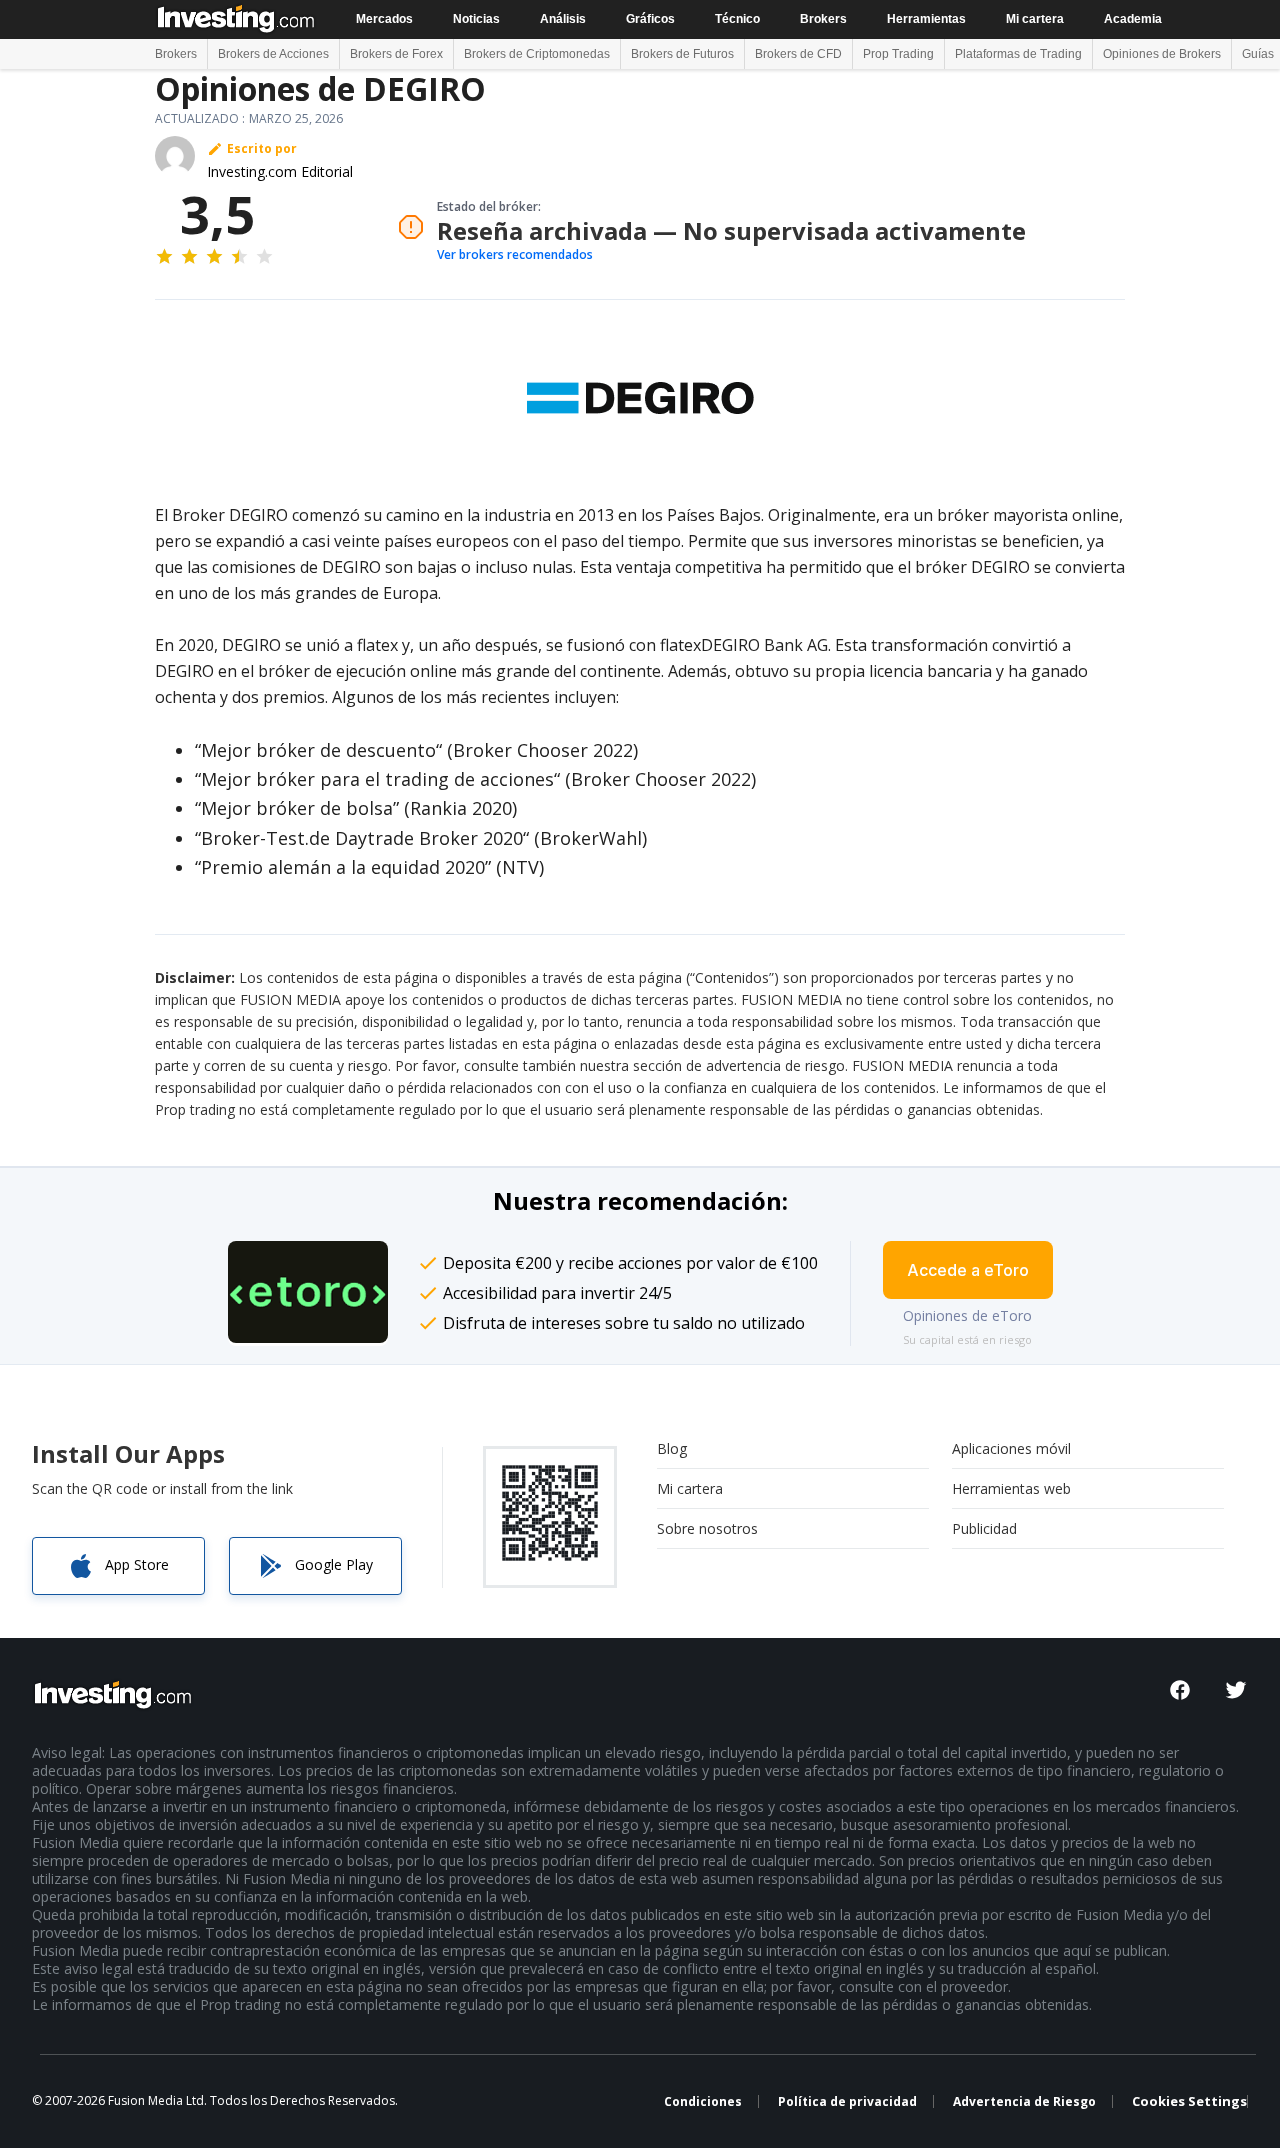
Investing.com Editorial (280, 171)
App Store (137, 1564)
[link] (308, 1292)
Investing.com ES (237, 17)
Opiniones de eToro (967, 1315)
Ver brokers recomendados (515, 255)
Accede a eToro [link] (968, 1270)
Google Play (334, 1564)
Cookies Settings (1189, 2101)
